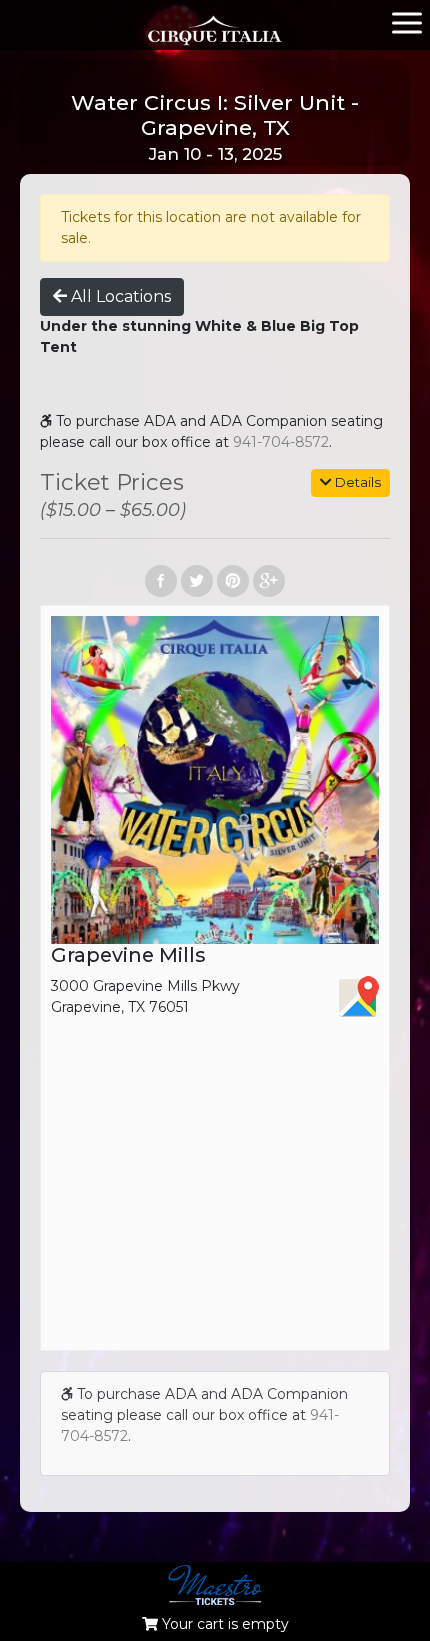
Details (356, 482)
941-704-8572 (281, 442)
